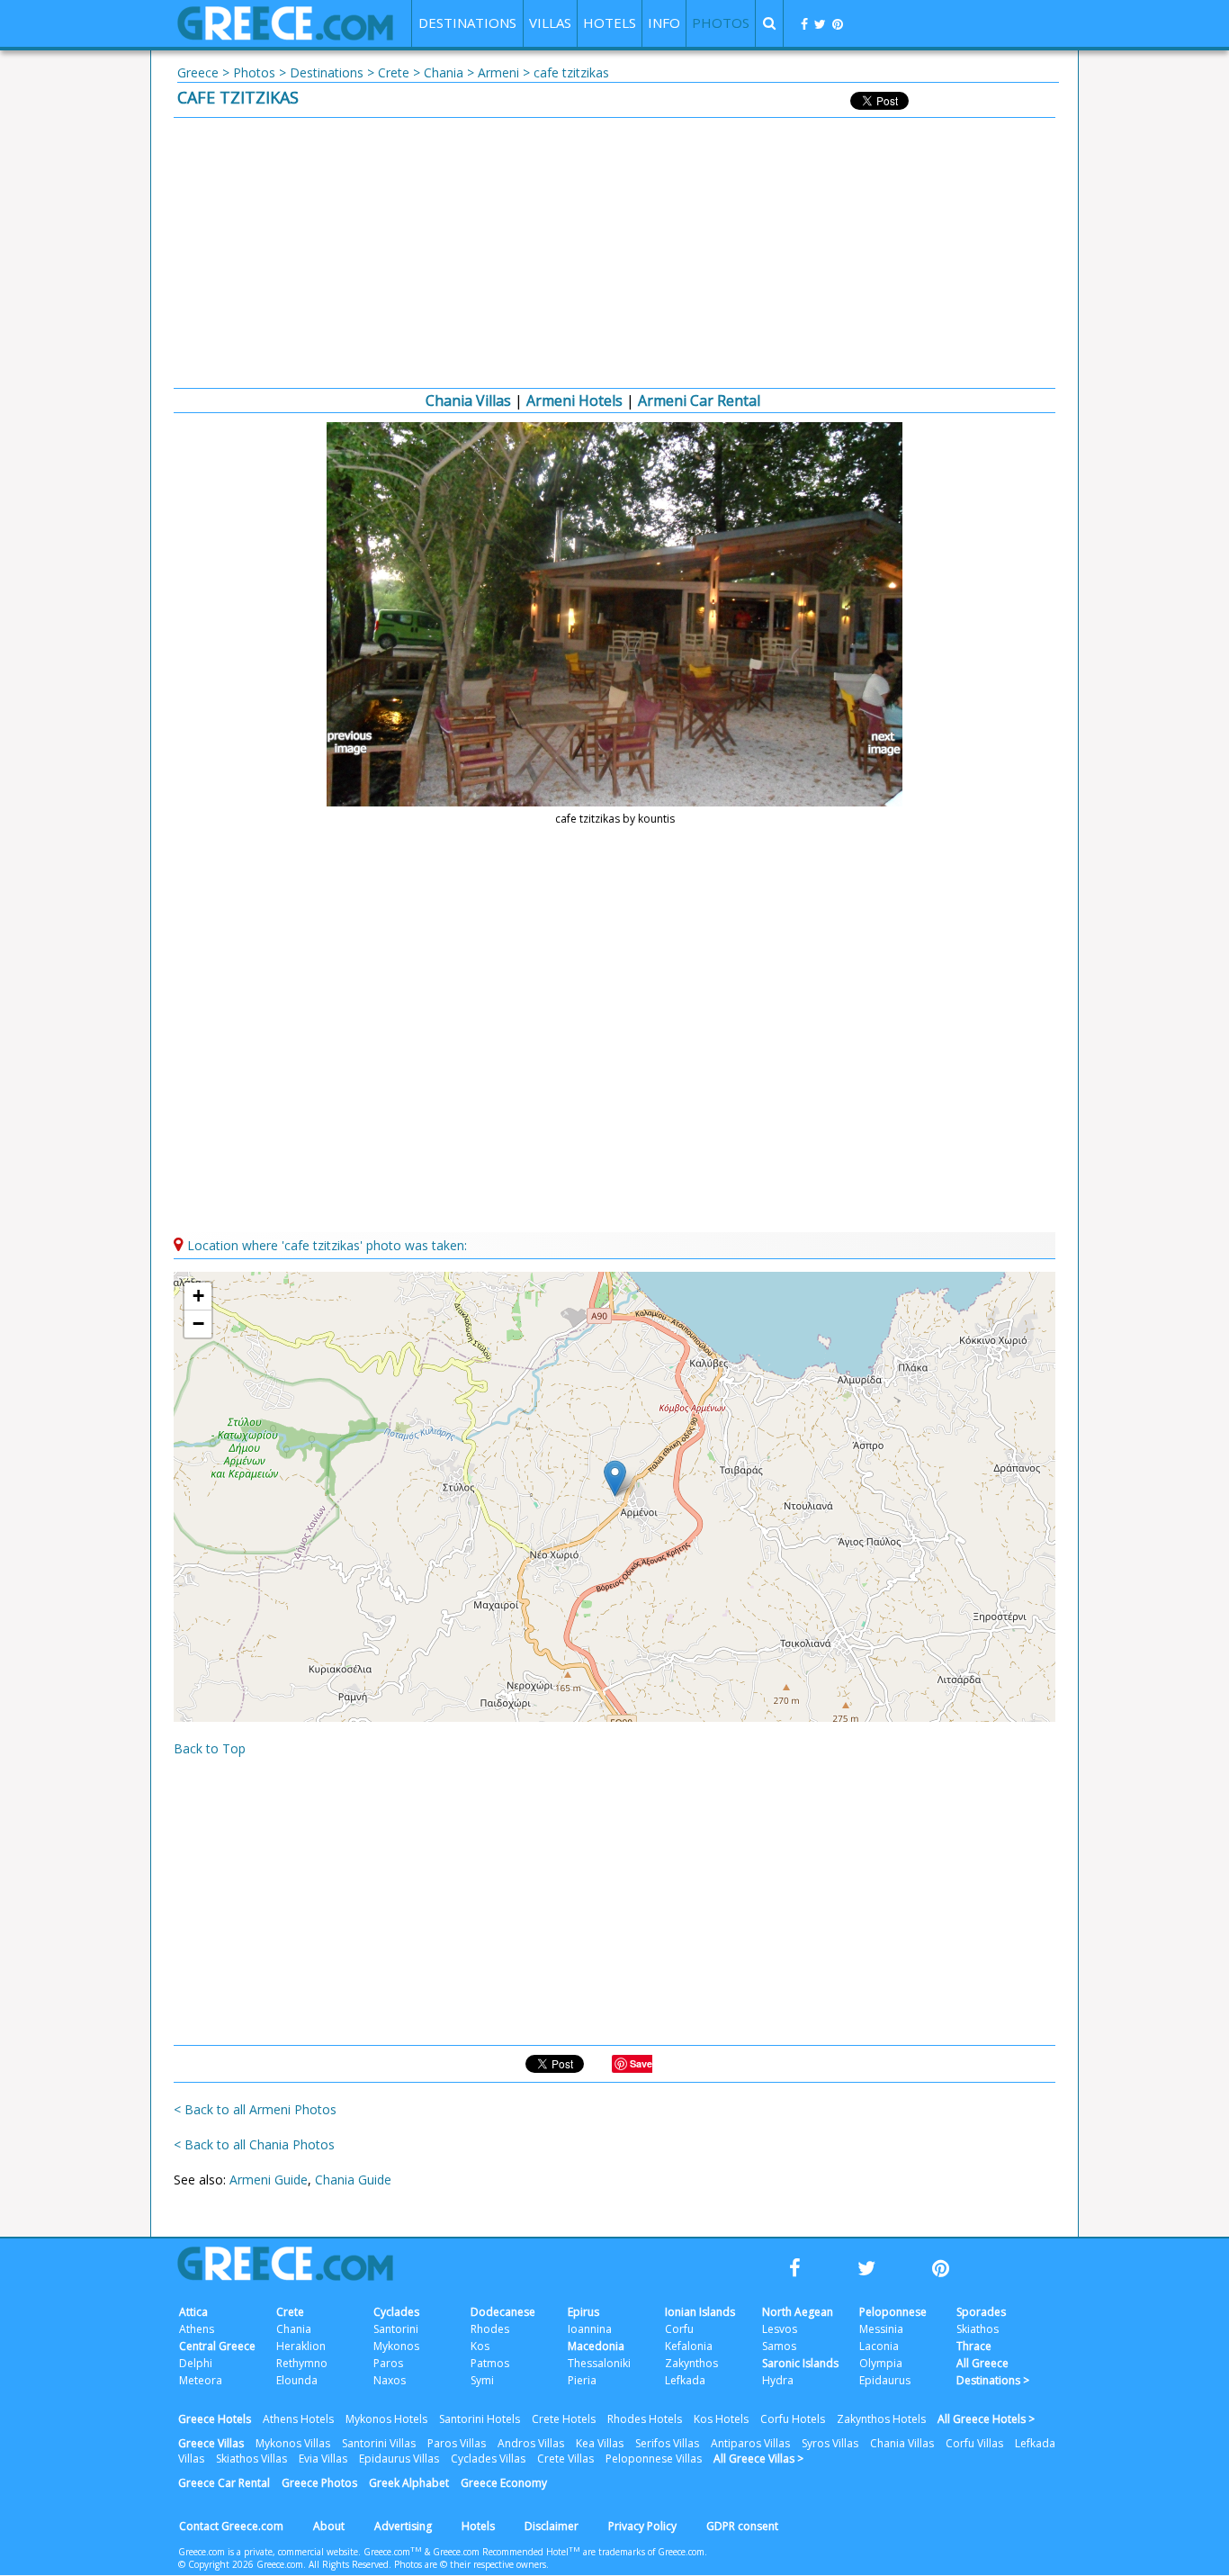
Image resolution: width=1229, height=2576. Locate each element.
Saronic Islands (800, 2363)
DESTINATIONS (467, 23)
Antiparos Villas (750, 2443)
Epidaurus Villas (399, 2459)
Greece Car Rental (224, 2483)
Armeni (498, 72)
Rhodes (490, 2329)
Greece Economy (504, 2483)
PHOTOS (721, 23)
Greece (198, 72)
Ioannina (590, 2329)
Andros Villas (531, 2443)
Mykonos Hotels (386, 2419)
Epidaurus (885, 2380)
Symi (482, 2380)
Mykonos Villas (293, 2443)
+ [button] (198, 1296)
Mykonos (396, 2346)
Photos (254, 72)
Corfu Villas (974, 2443)
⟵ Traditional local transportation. (353, 743)
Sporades (981, 2312)
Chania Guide (353, 2180)
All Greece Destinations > (993, 2372)
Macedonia (596, 2346)
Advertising (403, 2526)
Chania (444, 72)
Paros (388, 2363)
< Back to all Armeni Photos (255, 2109)
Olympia (881, 2363)
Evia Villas (323, 2459)
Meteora (201, 2380)
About (329, 2526)
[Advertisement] (614, 253)
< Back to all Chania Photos (254, 2144)
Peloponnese (893, 2312)
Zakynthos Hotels (881, 2419)
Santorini (396, 2329)
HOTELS (610, 23)
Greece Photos (319, 2483)
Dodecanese (503, 2312)
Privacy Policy (642, 2526)
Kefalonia (689, 2346)
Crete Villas (565, 2459)
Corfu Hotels (793, 2419)
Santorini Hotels (480, 2419)
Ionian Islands (700, 2312)
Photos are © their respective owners (470, 2564)
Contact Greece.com (231, 2526)
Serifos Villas (667, 2443)
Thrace (974, 2346)
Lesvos (780, 2329)
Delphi (196, 2363)
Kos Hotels (721, 2419)
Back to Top (210, 1748)
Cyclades (396, 2312)
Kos (480, 2346)
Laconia (879, 2346)
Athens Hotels (298, 2419)
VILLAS (550, 23)
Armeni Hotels (574, 401)
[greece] (285, 36)
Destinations (327, 72)
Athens (197, 2329)
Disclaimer (552, 2526)
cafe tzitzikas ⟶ (876, 743)
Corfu (679, 2329)
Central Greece (217, 2346)
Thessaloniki (599, 2363)
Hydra (778, 2380)
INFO (664, 23)
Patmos (490, 2363)
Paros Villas (457, 2443)
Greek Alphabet (409, 2483)
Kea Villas (600, 2443)
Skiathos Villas (251, 2459)
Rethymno (302, 2363)
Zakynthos (691, 2363)
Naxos (390, 2380)
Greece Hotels (215, 2419)
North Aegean (798, 2312)
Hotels (478, 2526)
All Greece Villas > (758, 2459)
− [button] (198, 1324)
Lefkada (685, 2380)
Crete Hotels (564, 2419)
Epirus (583, 2312)
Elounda (297, 2380)
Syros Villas (830, 2443)
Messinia (881, 2329)
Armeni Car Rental (699, 401)
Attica (193, 2312)
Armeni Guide (269, 2180)
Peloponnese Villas (654, 2459)
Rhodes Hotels (645, 2419)
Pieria (582, 2380)
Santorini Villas (379, 2443)
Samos (779, 2346)
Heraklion (301, 2346)
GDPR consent (742, 2526)
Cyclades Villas (488, 2459)
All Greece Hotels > (986, 2419)
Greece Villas (211, 2443)
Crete (394, 72)
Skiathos (978, 2329)
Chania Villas (468, 401)
